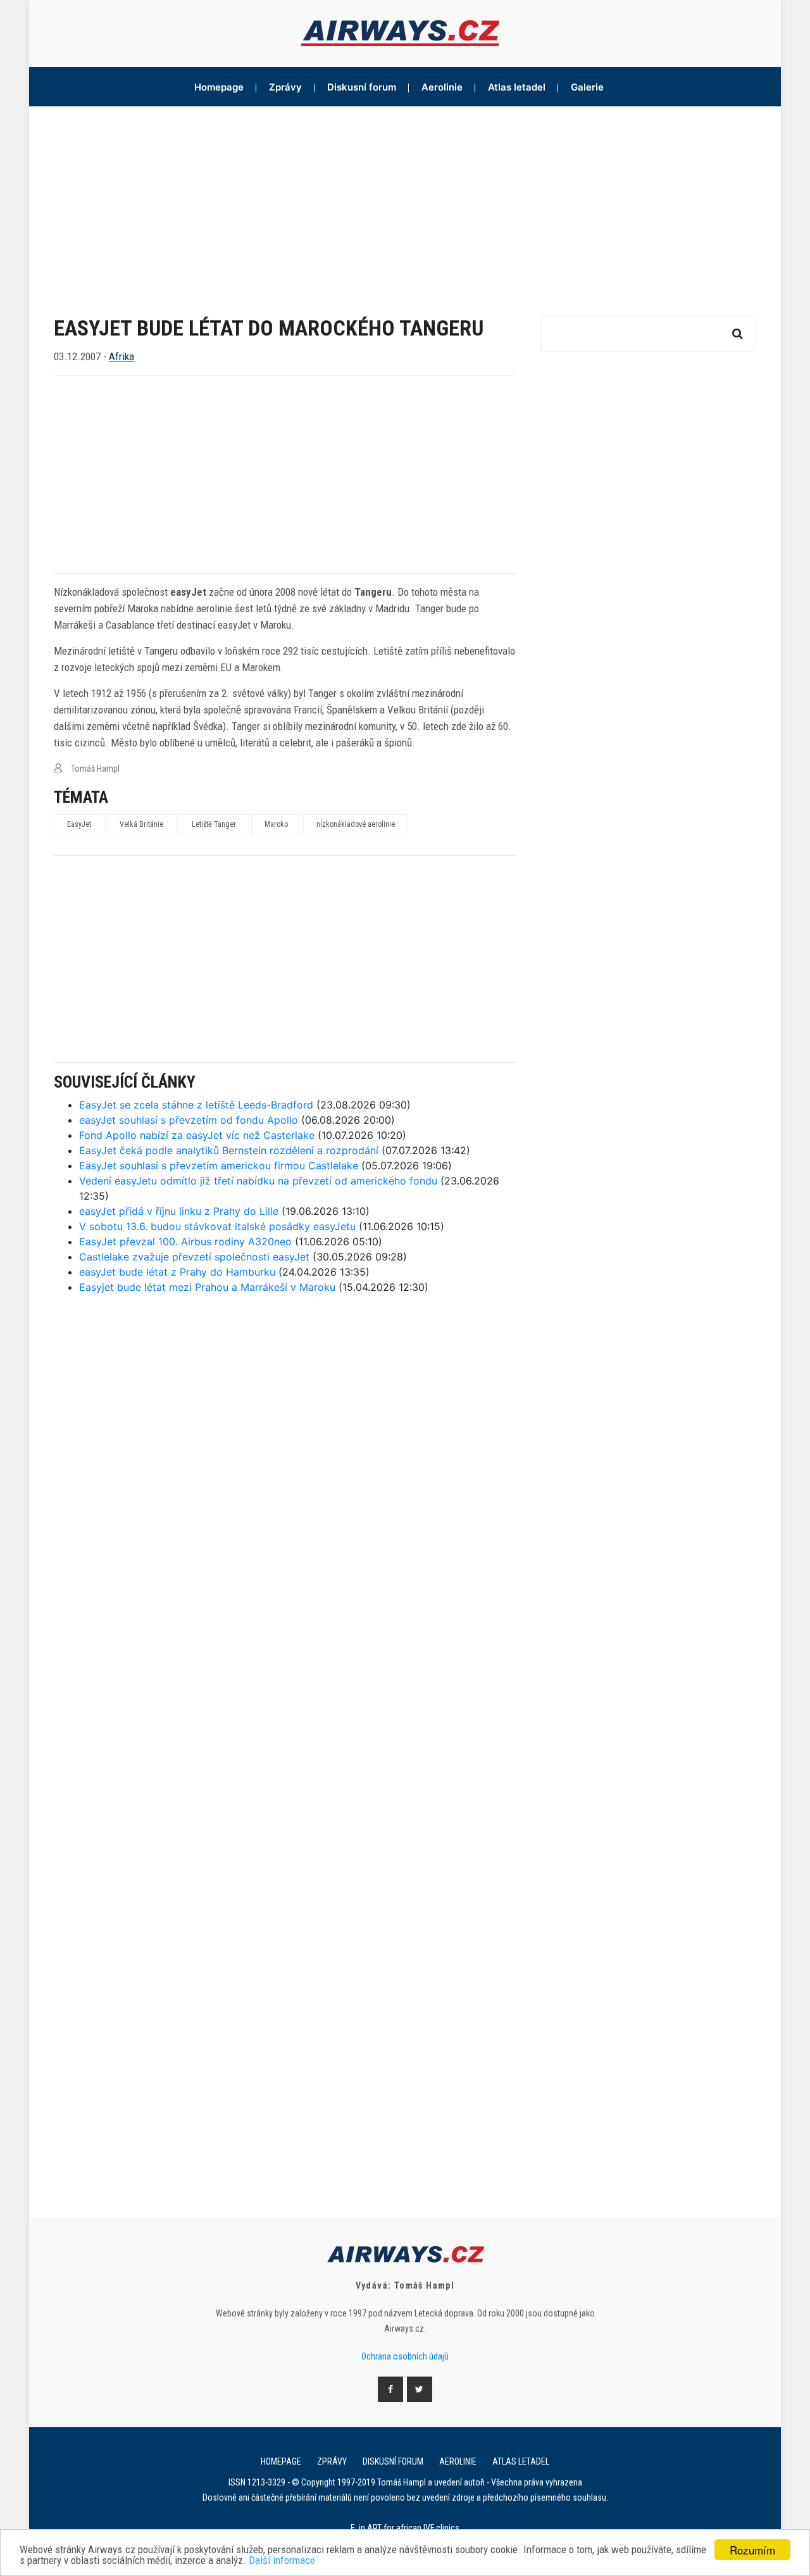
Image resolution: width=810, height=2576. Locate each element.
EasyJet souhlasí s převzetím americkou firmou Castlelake (219, 1165)
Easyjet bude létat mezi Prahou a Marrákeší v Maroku (207, 1287)
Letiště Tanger (214, 824)
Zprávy (285, 87)
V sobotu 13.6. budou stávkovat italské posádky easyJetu (217, 1226)
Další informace (282, 2560)
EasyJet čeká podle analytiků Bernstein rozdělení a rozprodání (229, 1150)
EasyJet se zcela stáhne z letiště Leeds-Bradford (196, 1105)
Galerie (587, 87)
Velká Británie (141, 824)
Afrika (121, 356)
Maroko (276, 824)
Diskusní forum (362, 87)
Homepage (219, 87)
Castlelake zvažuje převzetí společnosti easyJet (194, 1257)
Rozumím (752, 2550)
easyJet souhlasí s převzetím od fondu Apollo (189, 1120)
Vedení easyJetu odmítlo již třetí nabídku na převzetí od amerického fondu (258, 1181)
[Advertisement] (405, 201)
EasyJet (79, 824)
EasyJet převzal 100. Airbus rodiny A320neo (185, 1241)
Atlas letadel (517, 87)
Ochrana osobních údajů (405, 2356)
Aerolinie (442, 87)
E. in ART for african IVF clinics (405, 2528)
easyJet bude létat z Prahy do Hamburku (177, 1272)
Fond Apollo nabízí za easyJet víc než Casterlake (197, 1135)
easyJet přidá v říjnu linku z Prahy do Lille (179, 1211)
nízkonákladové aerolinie (356, 824)
